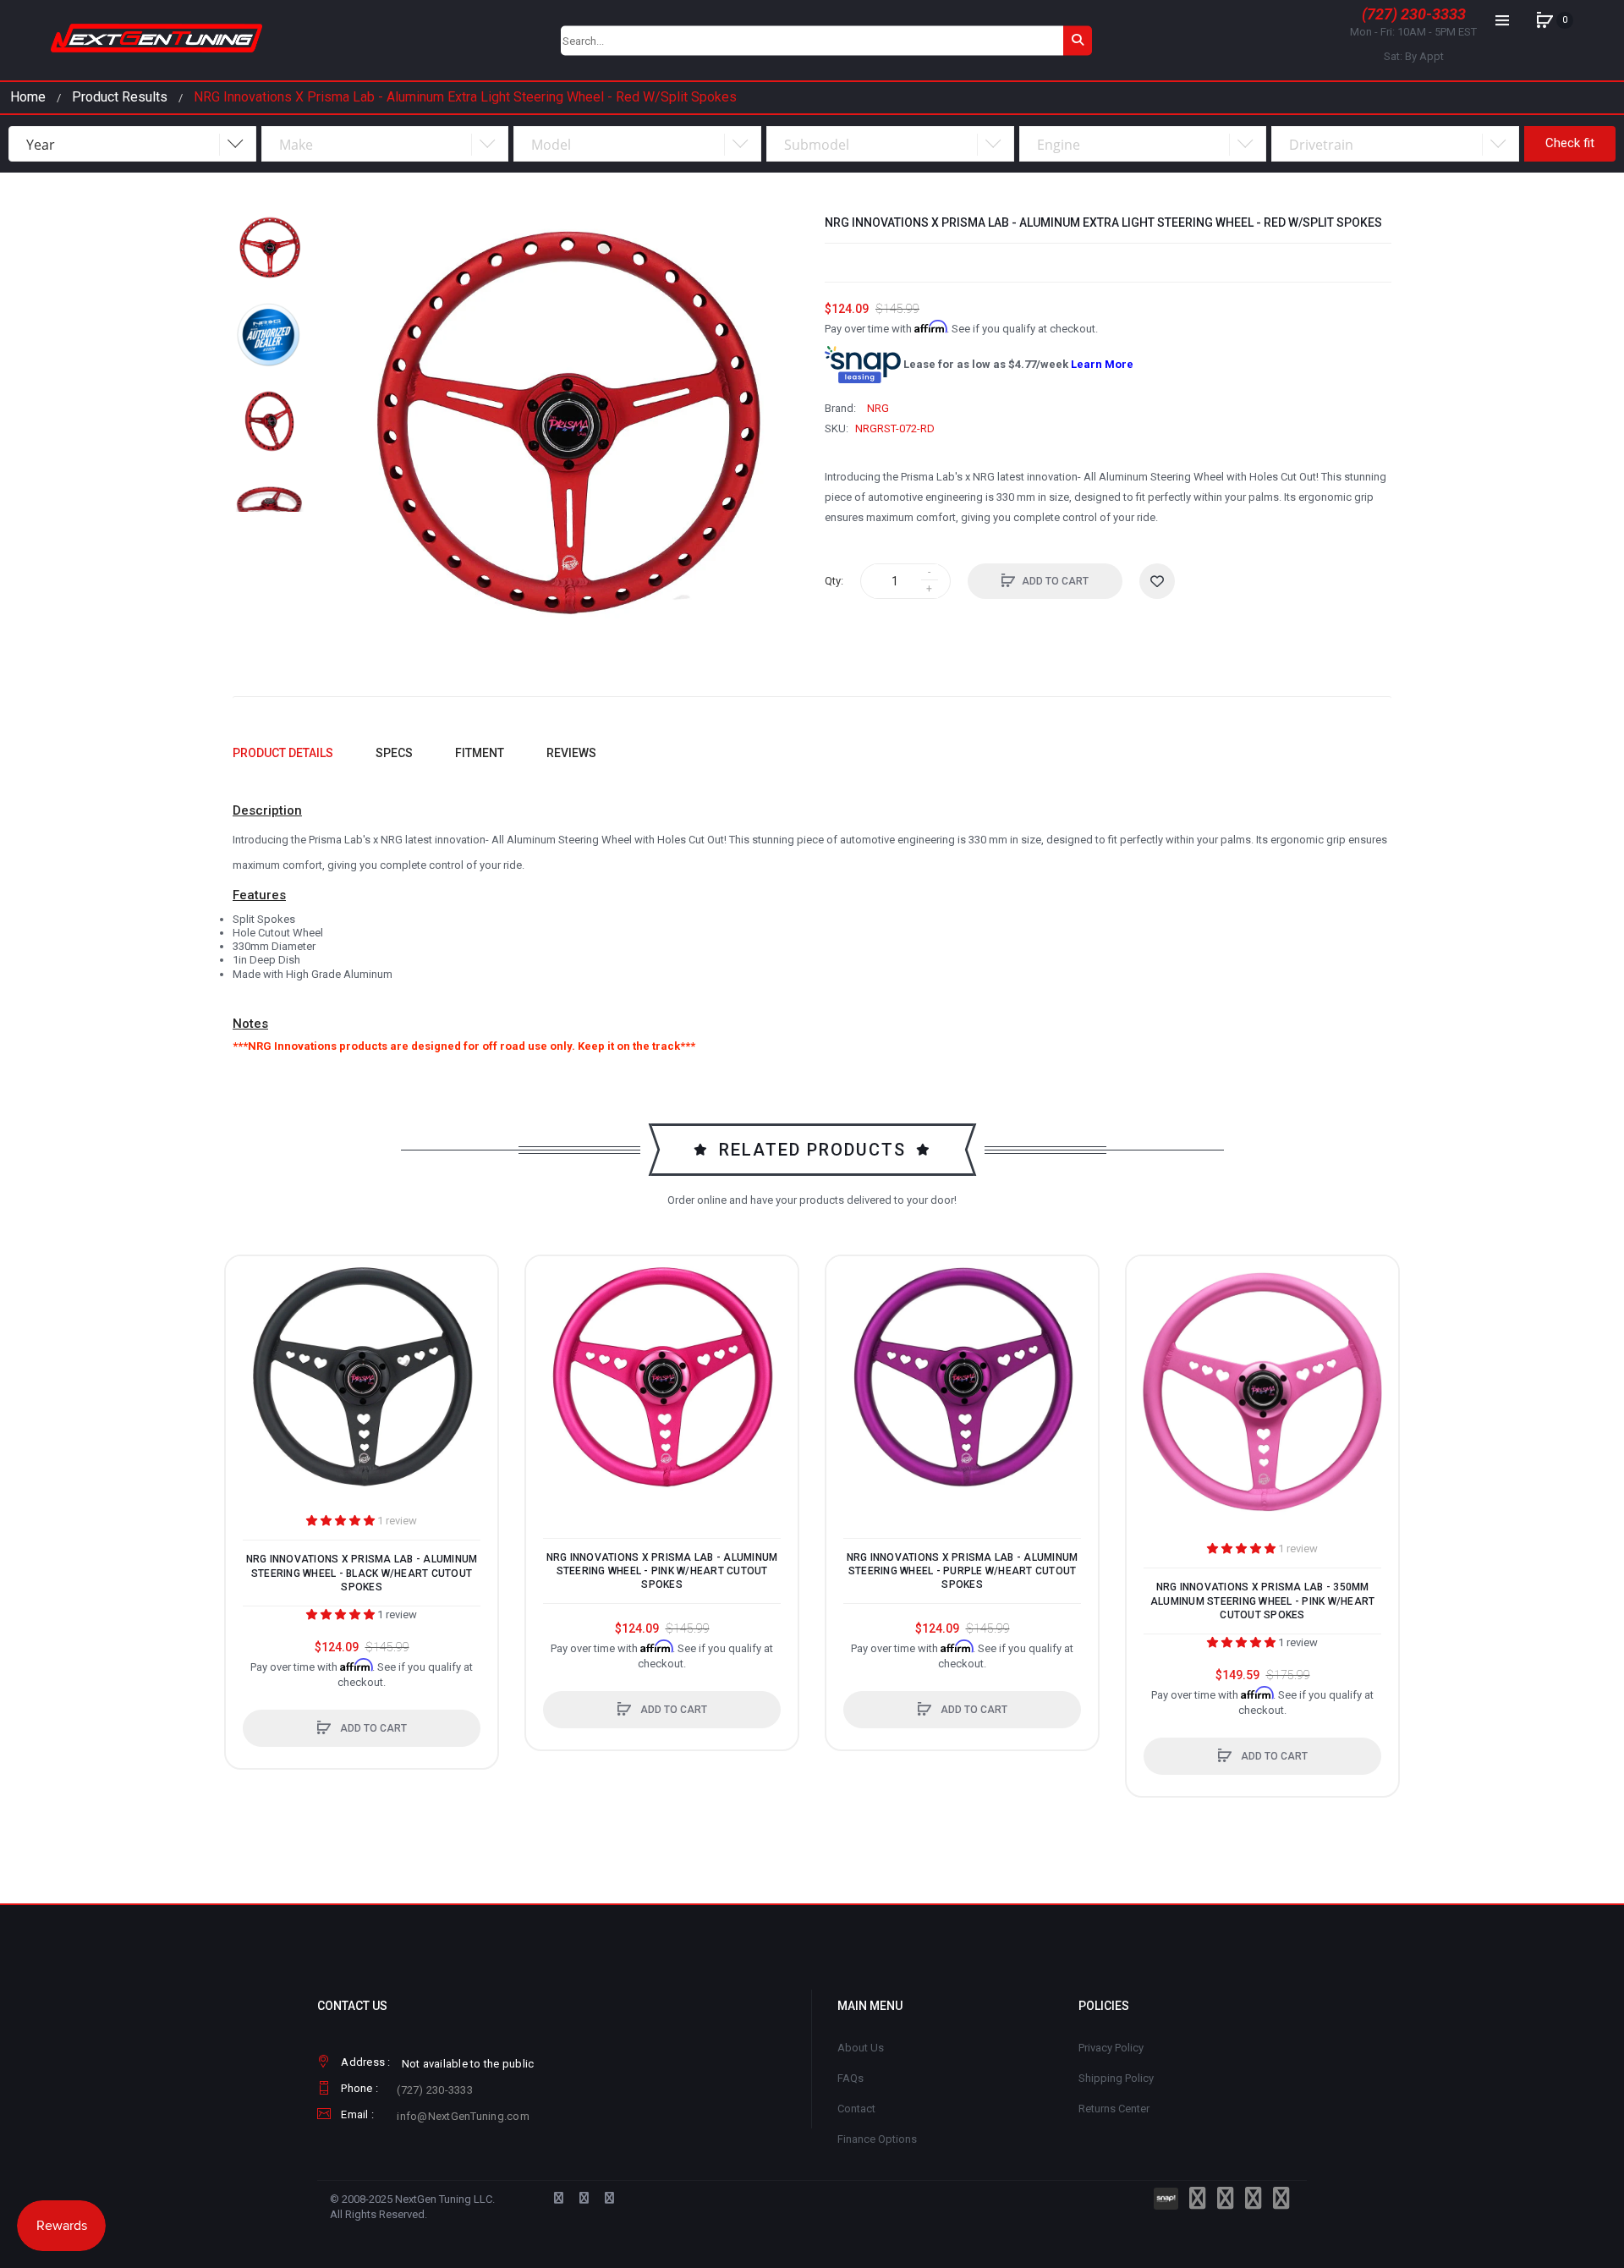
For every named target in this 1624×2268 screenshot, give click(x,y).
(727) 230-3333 (1414, 14)
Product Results (120, 97)
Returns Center (1114, 2109)
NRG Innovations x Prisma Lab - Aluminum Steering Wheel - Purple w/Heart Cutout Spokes (963, 1571)
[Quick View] (247, 1342)
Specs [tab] (394, 753)
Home (28, 97)
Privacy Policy (1111, 2048)
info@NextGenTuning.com (463, 2116)
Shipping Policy (1116, 2078)
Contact (856, 2109)
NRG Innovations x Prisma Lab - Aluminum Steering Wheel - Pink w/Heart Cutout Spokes (662, 1571)
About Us (861, 2048)
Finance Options (877, 2139)
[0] (1544, 20)
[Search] (1078, 40)
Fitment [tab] (480, 753)
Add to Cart (1055, 581)
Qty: (834, 581)
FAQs (850, 2078)
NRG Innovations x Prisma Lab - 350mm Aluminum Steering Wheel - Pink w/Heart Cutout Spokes (1263, 1601)
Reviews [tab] (571, 753)
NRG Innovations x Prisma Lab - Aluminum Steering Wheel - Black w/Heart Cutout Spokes (362, 1573)
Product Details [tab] (283, 753)
